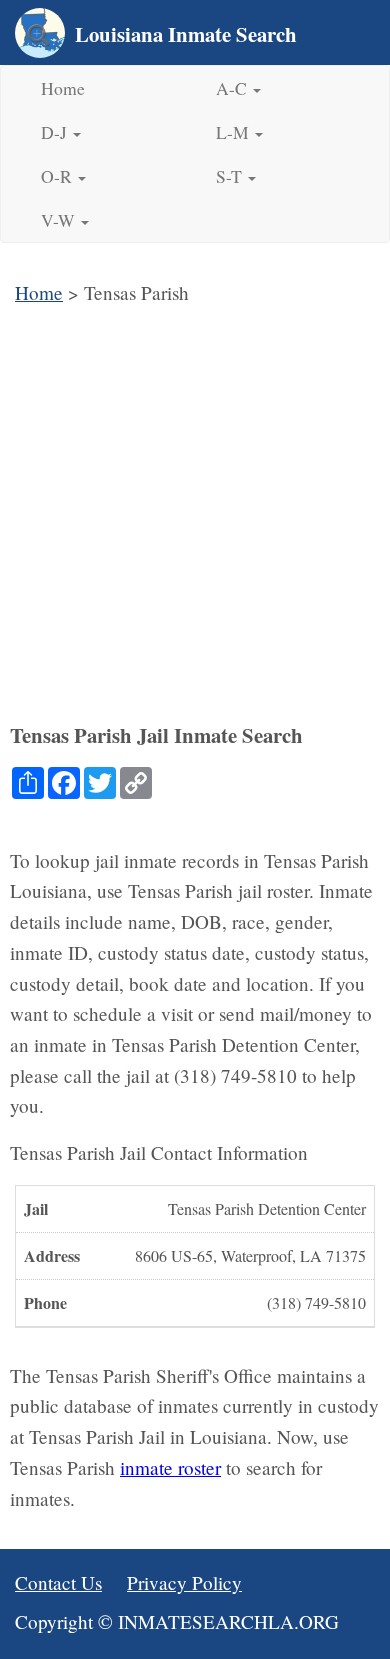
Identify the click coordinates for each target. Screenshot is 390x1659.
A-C (233, 88)
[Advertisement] (195, 514)
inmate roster (170, 1467)
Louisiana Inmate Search (186, 34)
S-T (231, 176)
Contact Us (58, 1582)
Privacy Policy (184, 1582)
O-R (58, 176)
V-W (60, 220)
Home (63, 88)
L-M (234, 132)
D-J (56, 132)
